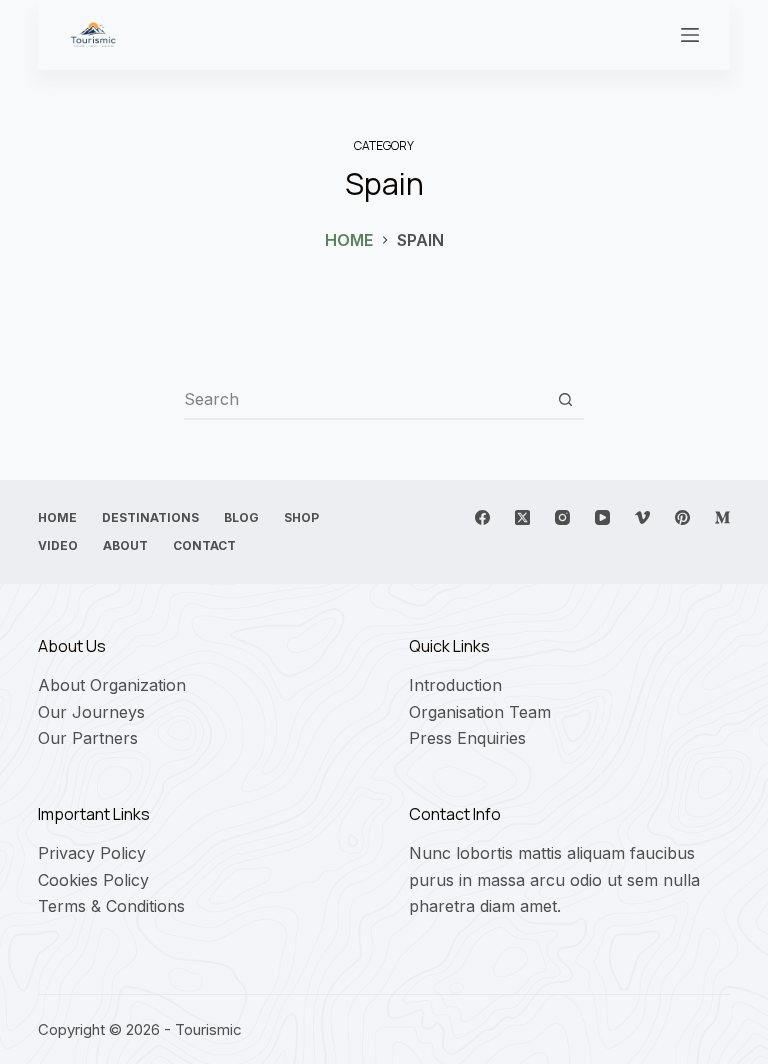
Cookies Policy (93, 880)
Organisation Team (480, 712)
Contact (204, 545)
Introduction (455, 685)
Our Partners (88, 738)
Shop (301, 517)
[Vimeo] (642, 517)
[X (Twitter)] (522, 517)
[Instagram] (562, 517)
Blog (241, 517)
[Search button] (565, 399)
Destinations (150, 517)
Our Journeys (91, 712)
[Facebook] (482, 517)
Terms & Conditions (111, 906)
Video (58, 545)
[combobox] (365, 399)
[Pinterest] (682, 517)
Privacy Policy (92, 853)
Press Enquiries (467, 738)
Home (57, 517)
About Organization (112, 685)
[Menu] (690, 35)
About (125, 545)
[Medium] (722, 517)
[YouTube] (602, 517)
